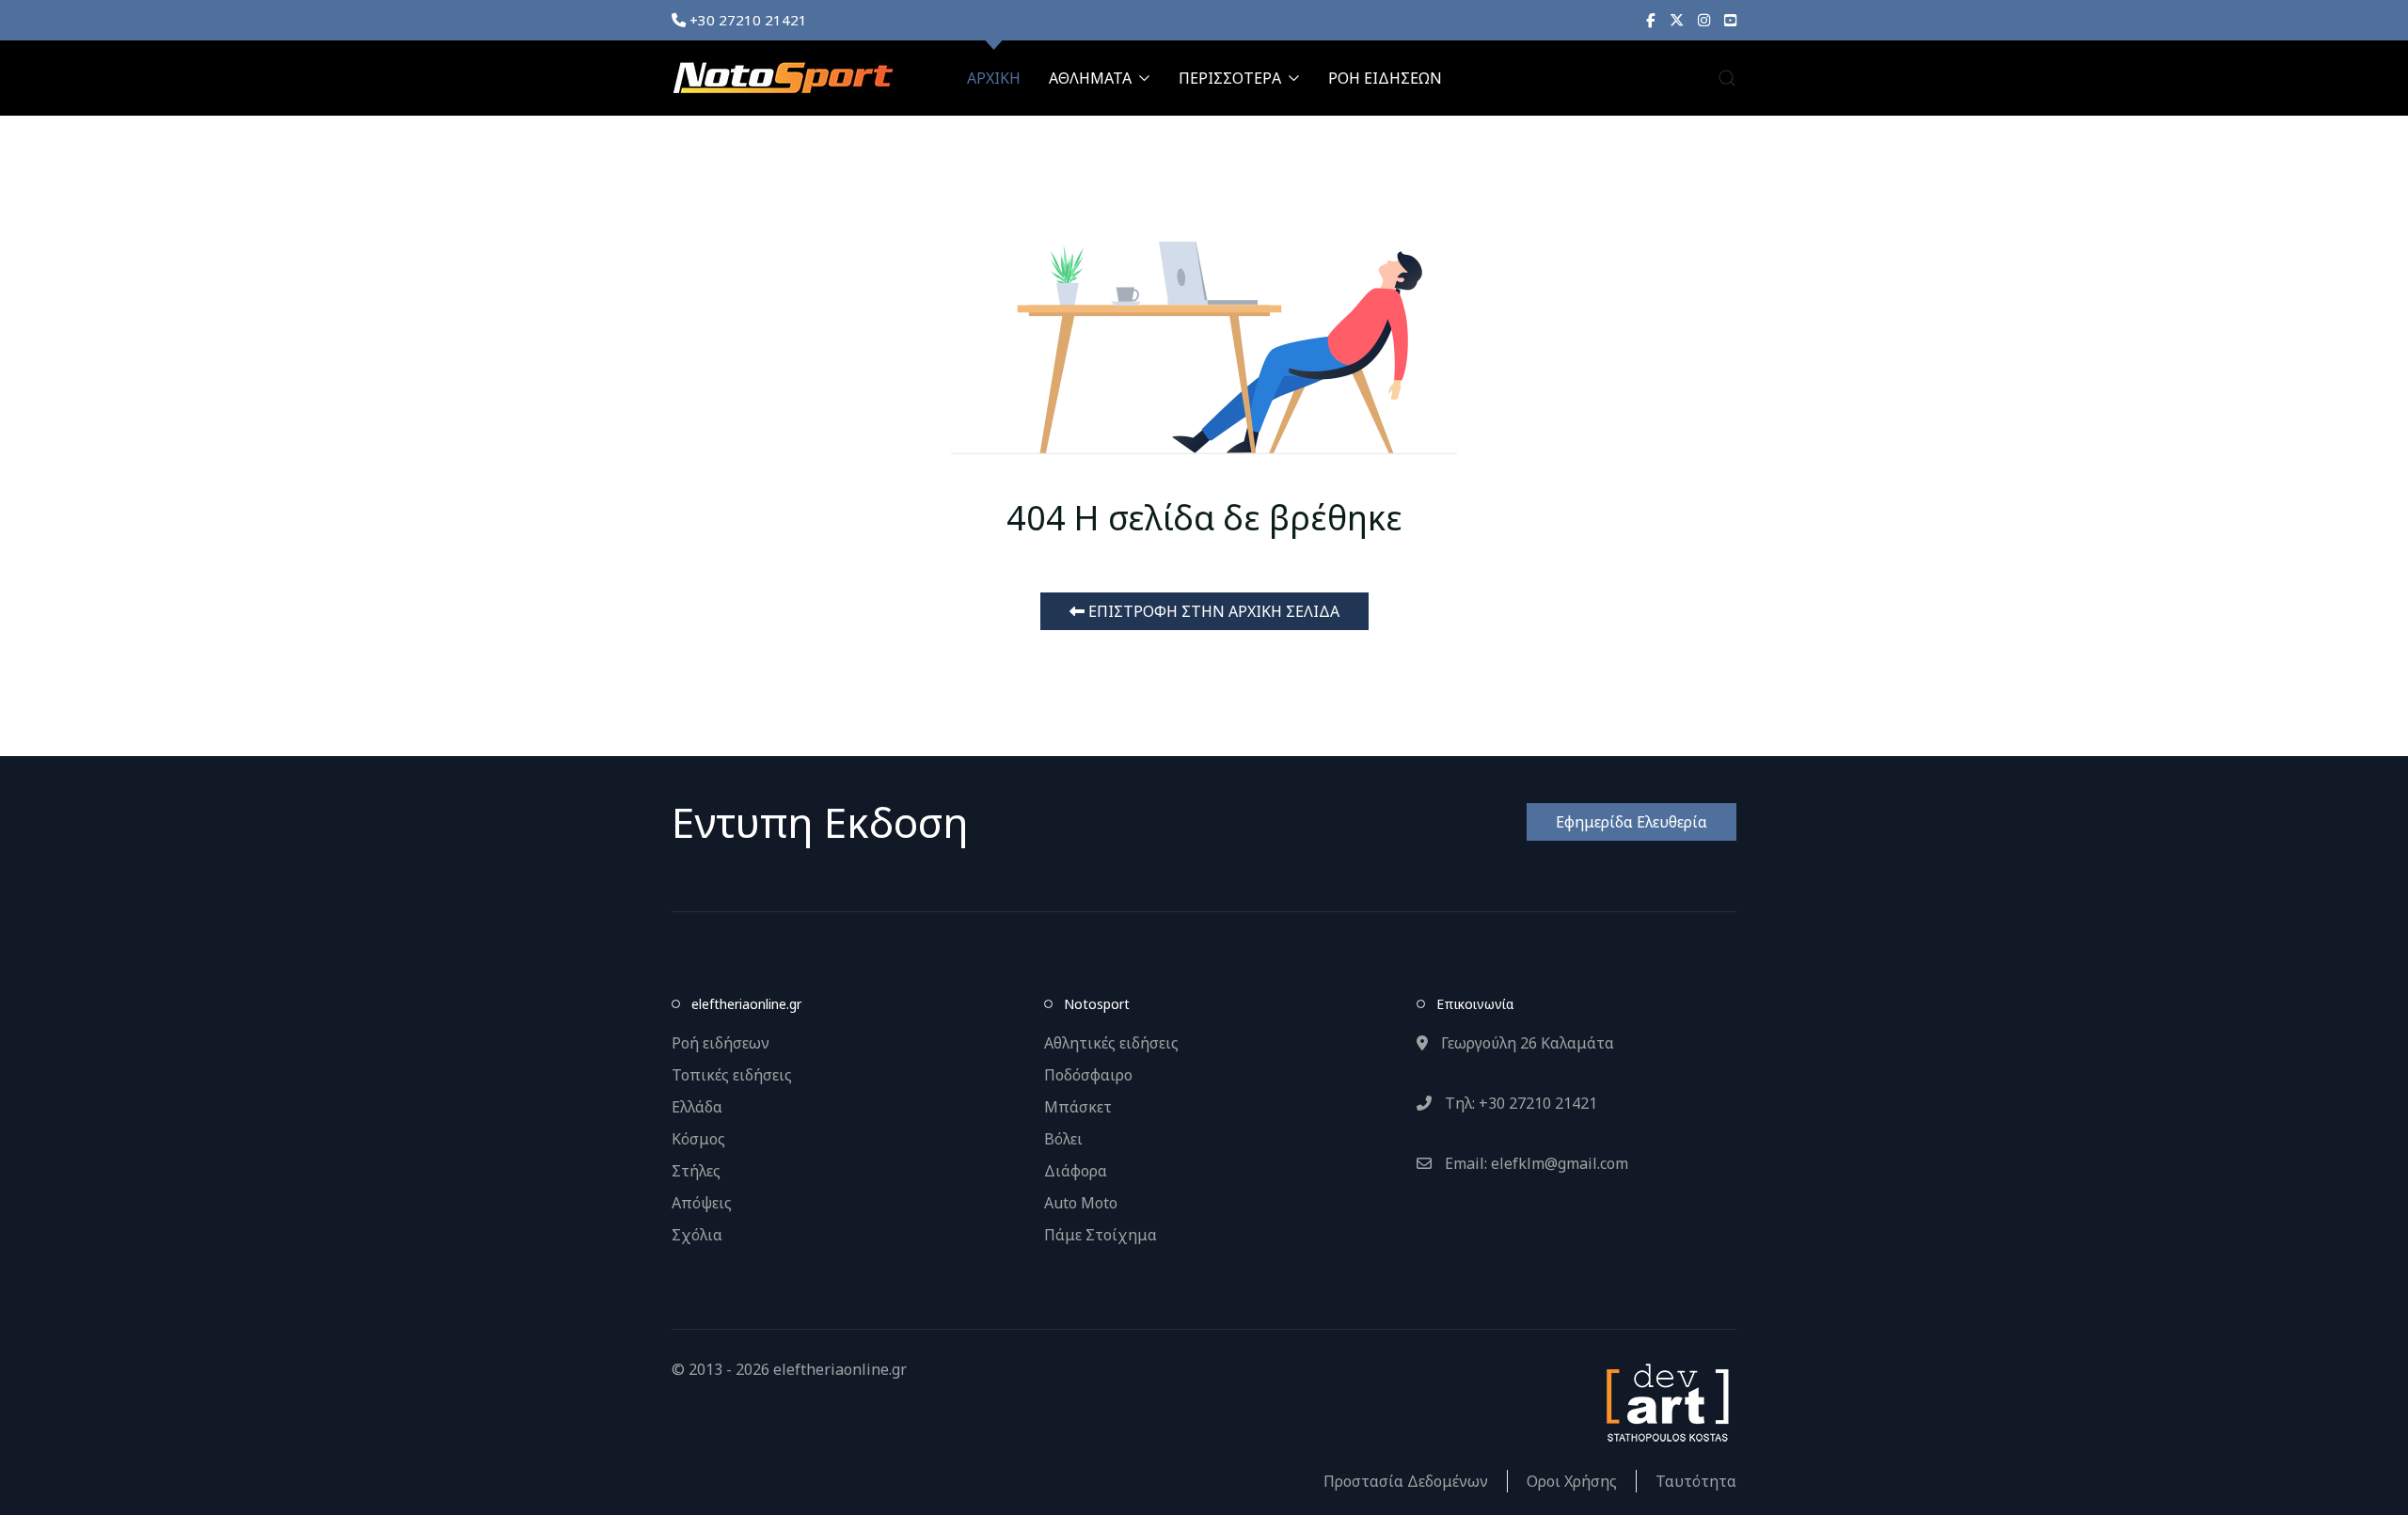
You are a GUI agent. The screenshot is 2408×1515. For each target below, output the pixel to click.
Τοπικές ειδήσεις (732, 1075)
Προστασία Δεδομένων (1406, 1481)
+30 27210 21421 (746, 20)
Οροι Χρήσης (1572, 1481)
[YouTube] (1730, 20)
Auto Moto (1081, 1203)
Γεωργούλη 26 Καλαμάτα (1526, 1043)
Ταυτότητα (1696, 1481)
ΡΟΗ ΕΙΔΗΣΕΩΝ (1385, 78)
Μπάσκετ (1078, 1107)
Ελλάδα (697, 1107)
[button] (1727, 78)
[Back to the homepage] (783, 78)
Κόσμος (698, 1139)
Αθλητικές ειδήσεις (1111, 1043)
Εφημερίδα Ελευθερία (1632, 822)
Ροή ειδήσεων (721, 1043)
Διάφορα (1076, 1171)
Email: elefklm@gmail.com (1535, 1163)
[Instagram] (1704, 20)
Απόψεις (702, 1203)
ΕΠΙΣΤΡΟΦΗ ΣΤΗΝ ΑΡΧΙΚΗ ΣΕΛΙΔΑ (1212, 611)
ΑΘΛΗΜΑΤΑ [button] (1090, 78)
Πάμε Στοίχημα (1101, 1235)
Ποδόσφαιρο (1088, 1075)
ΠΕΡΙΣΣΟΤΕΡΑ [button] (1230, 78)
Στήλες (696, 1171)
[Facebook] (1651, 20)
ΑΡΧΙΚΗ (994, 78)
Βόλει (1063, 1139)
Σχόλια (697, 1235)
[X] (1677, 20)
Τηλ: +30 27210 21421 (1519, 1103)
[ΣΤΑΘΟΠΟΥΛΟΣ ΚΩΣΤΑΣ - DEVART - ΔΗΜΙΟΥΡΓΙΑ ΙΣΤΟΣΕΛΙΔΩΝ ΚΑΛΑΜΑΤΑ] (1666, 1401)
